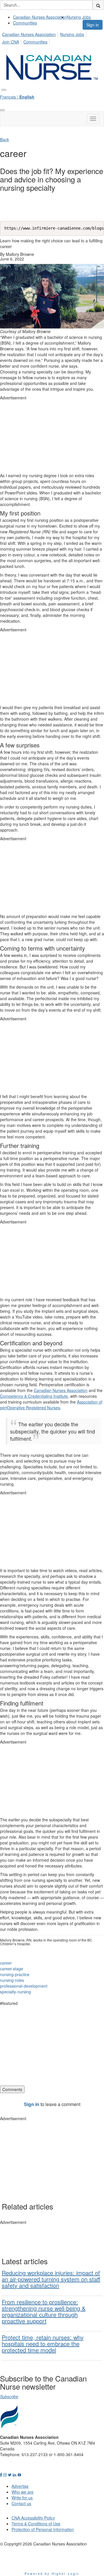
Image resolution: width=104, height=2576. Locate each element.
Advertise (20, 2486)
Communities (25, 23)
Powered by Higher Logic (52, 2573)
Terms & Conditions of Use (36, 2524)
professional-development (24, 1986)
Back (4, 139)
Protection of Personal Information (43, 2529)
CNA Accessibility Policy (33, 2518)
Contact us (21, 2503)
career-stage (12, 1969)
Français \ (17, 97)
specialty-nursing (15, 1992)
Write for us (22, 2498)
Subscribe (9, 2396)
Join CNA (11, 42)
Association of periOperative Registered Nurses (51, 1405)
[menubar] (52, 37)
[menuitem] (40, 17)
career (6, 1963)
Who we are (23, 2492)
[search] (98, 5)
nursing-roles (12, 1980)
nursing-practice (15, 1974)
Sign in (93, 25)
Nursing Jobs (79, 17)
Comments (12, 2089)
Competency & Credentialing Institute (34, 1396)
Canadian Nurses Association (40, 17)
